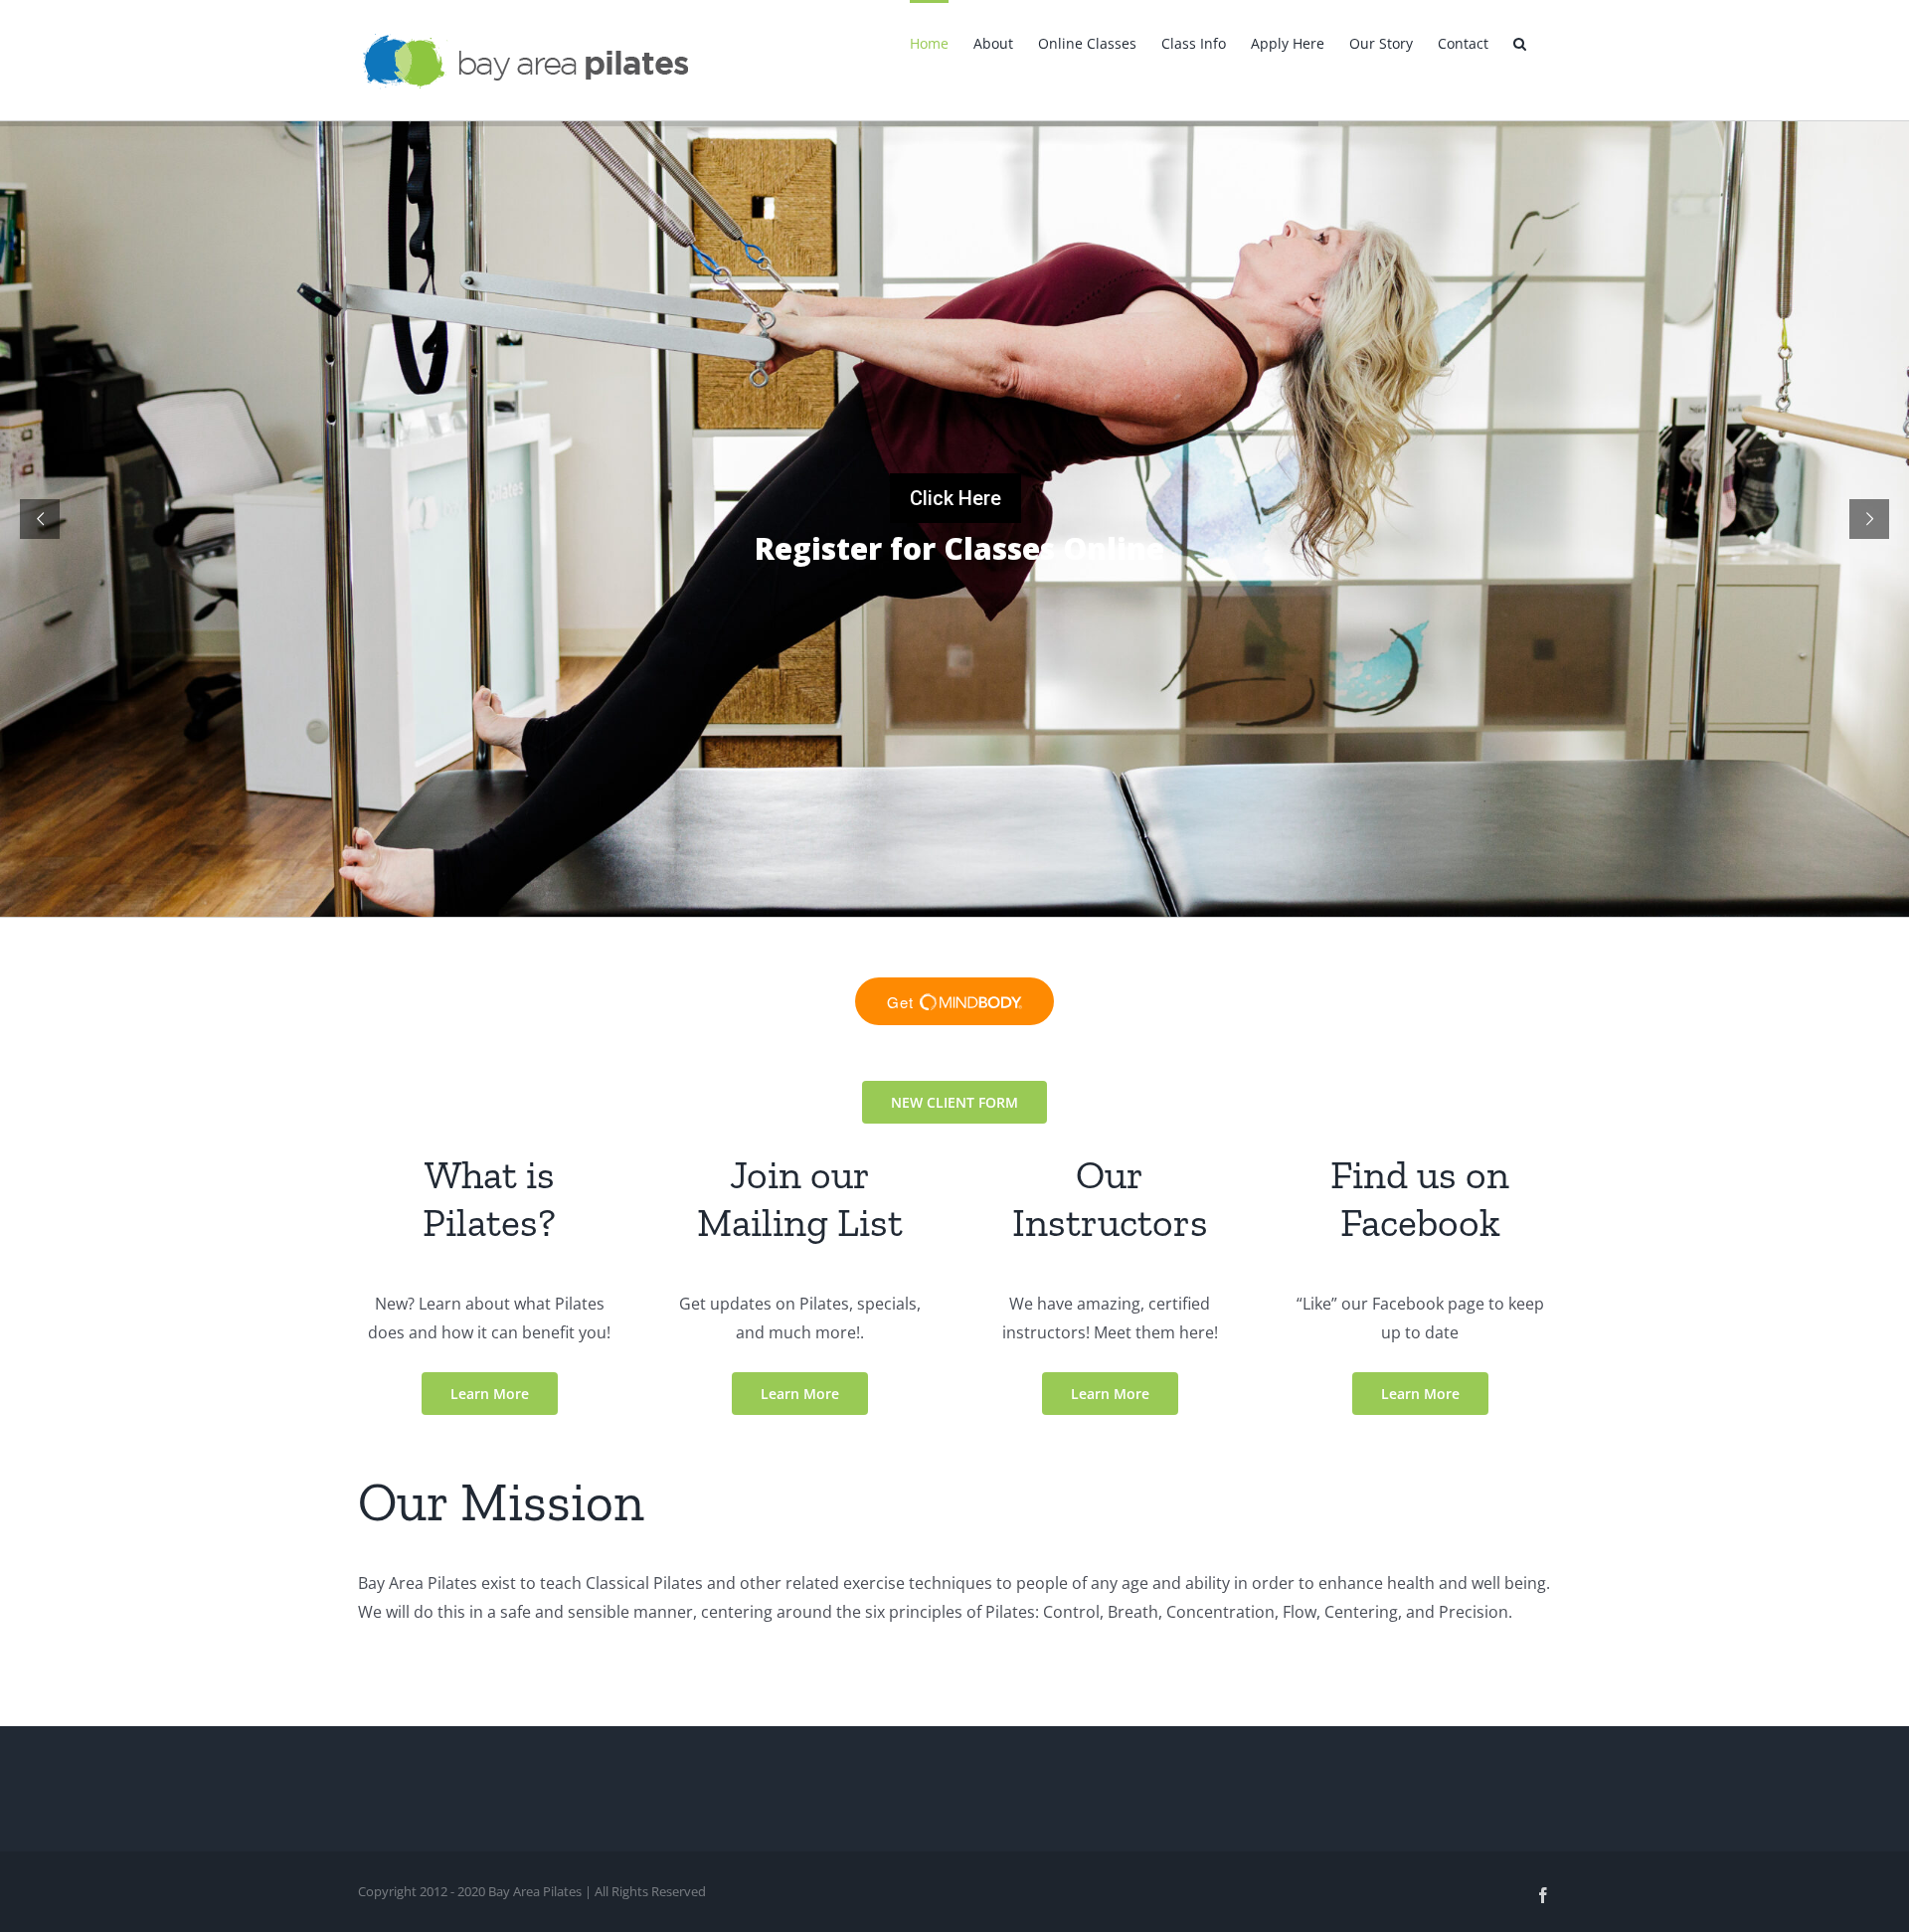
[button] (1520, 42)
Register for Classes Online (849, 549)
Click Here (955, 498)
